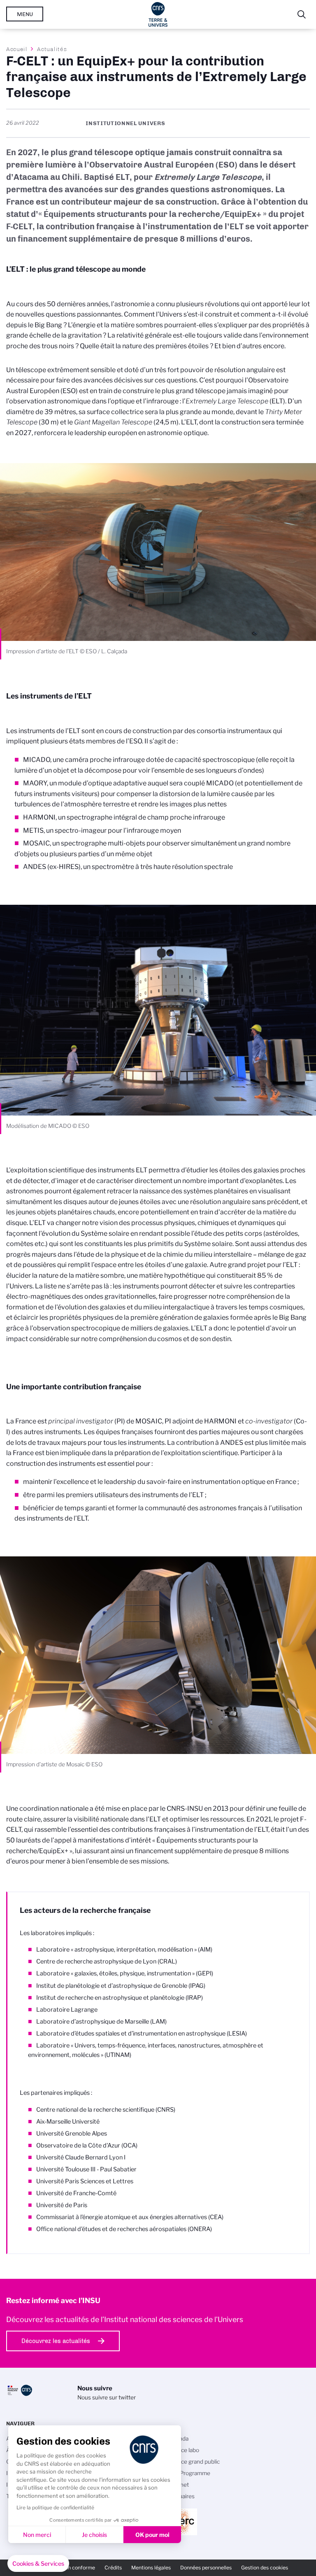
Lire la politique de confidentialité (55, 2507)
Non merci (37, 2535)
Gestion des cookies (265, 2568)
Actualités (52, 49)
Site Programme (189, 2473)
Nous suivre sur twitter (107, 2397)
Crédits (113, 2568)
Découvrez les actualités (56, 2341)
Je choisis (94, 2535)
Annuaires (181, 2496)
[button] (38, 2564)
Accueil (17, 49)
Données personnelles (206, 2568)
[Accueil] (158, 14)
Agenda (178, 2439)
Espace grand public (194, 2462)
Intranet (179, 2485)
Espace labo (184, 2450)
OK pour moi (152, 2535)
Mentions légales (151, 2568)
